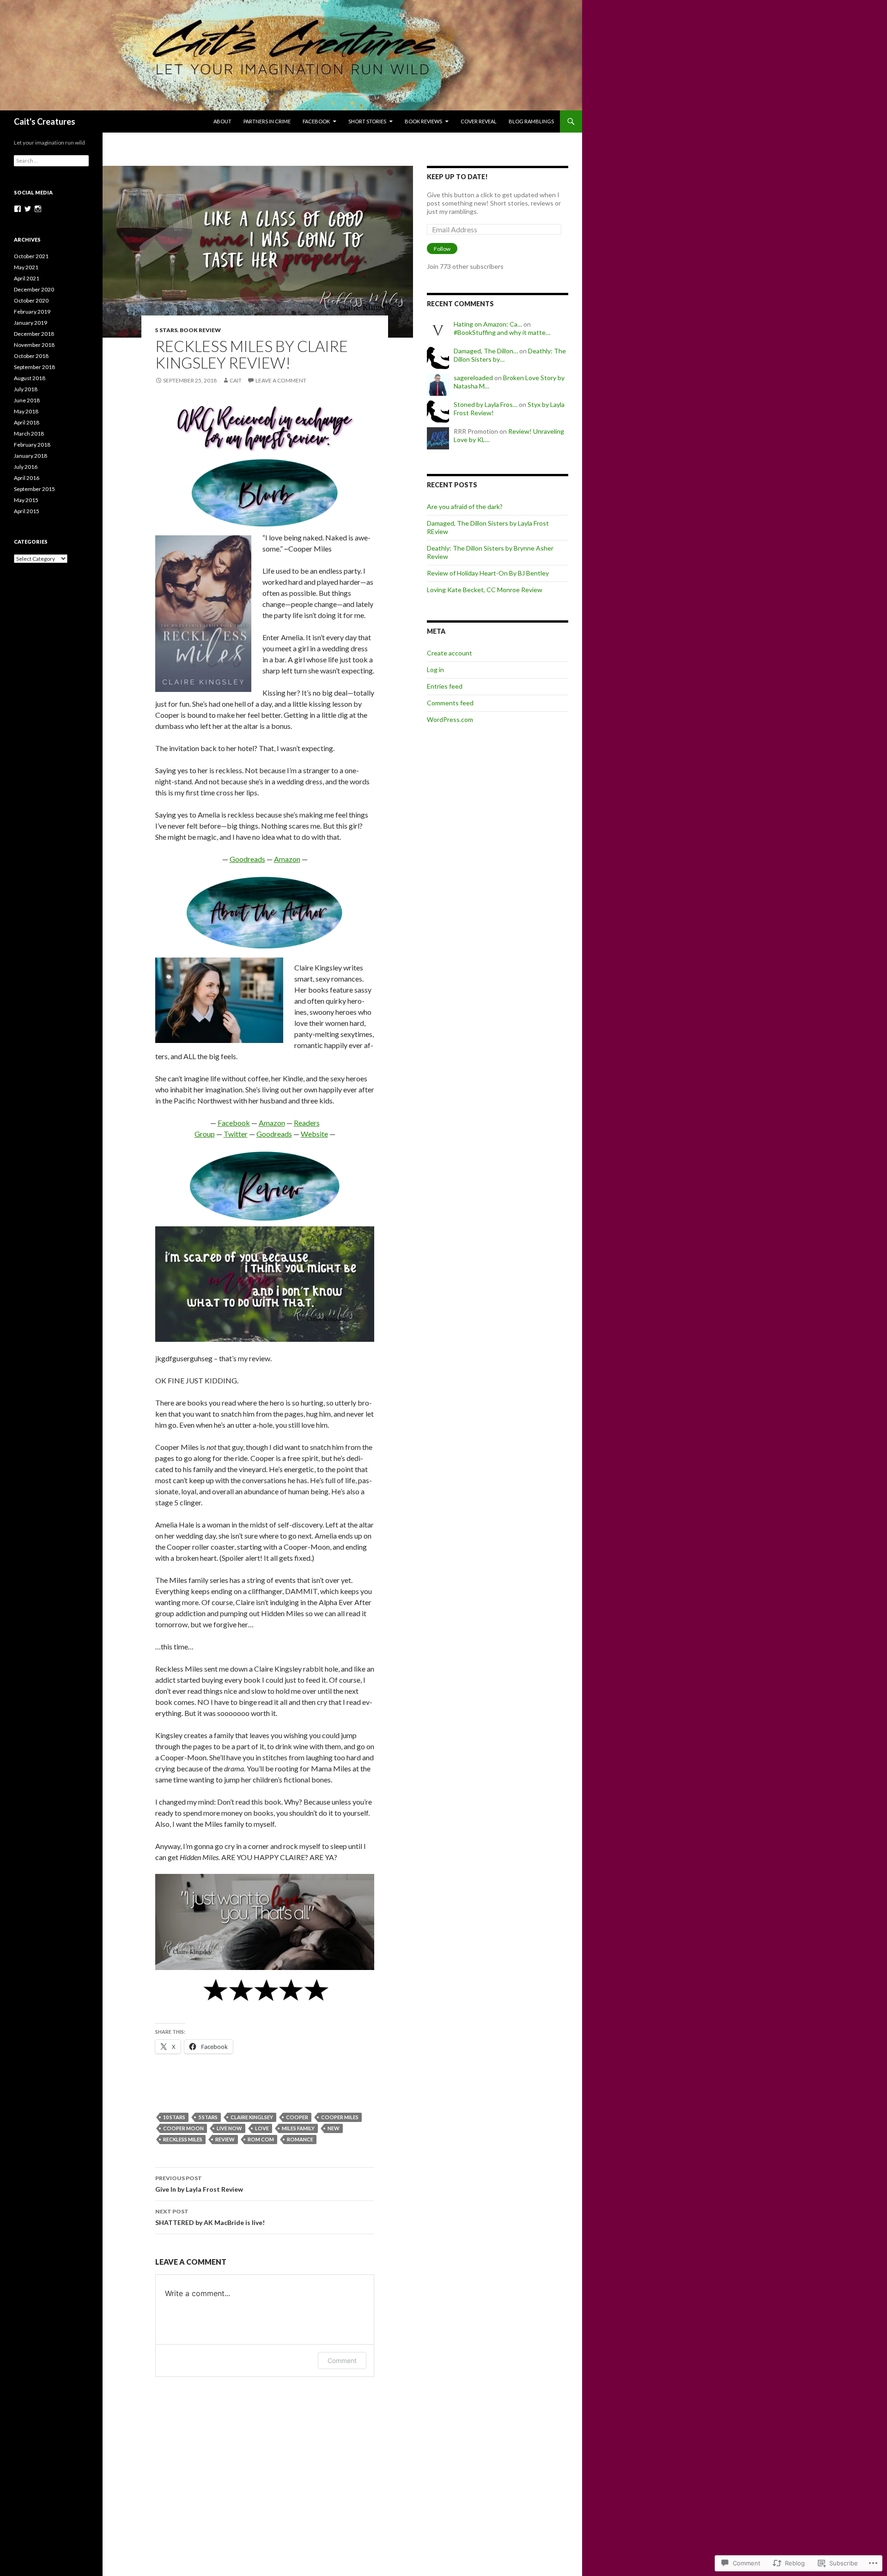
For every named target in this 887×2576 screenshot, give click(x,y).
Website (314, 1134)
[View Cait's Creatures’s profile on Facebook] (18, 209)
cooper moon (183, 2128)
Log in (435, 670)
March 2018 (29, 433)
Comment (342, 2361)
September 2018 (34, 367)
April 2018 (27, 422)
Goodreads (247, 859)
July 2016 (26, 467)
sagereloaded (473, 378)
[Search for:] (51, 161)
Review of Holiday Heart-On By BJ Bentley (488, 573)
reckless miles (183, 2139)
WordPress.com (450, 719)
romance (300, 2139)
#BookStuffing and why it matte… (502, 332)
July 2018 (26, 389)
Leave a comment (281, 380)
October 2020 (31, 300)
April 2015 (27, 511)
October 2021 (31, 256)
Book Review (200, 330)
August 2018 (30, 378)
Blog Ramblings (531, 121)
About (222, 121)
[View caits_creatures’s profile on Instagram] (38, 209)
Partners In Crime (267, 121)
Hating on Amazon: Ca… (488, 324)
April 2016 (27, 478)
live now (229, 2128)
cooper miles (340, 2117)
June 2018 (27, 400)
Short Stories (367, 121)
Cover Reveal (479, 121)
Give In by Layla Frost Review (199, 2184)
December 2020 (34, 289)
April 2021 (27, 278)
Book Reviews (423, 121)
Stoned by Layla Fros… (486, 404)
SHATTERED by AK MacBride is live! (210, 2217)
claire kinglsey (252, 2117)
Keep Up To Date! (457, 177)
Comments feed (450, 703)
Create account (450, 653)
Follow (442, 249)
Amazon (287, 859)
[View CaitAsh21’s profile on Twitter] (28, 209)
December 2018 (34, 334)
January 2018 (30, 456)
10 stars (174, 2117)
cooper (297, 2117)
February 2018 (32, 445)
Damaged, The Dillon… (486, 351)
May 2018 (26, 411)
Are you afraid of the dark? (465, 506)
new (334, 2128)
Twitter (236, 1134)
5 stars (166, 330)
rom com (261, 2139)
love (262, 2128)
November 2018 (34, 345)
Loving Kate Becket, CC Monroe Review (485, 590)
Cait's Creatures (45, 121)
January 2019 (30, 323)
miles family (298, 2128)
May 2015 (26, 500)
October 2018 (31, 356)
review (225, 2139)
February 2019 (32, 312)
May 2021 (26, 267)
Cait (236, 380)
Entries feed (445, 686)
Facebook (316, 121)
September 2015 (34, 489)
